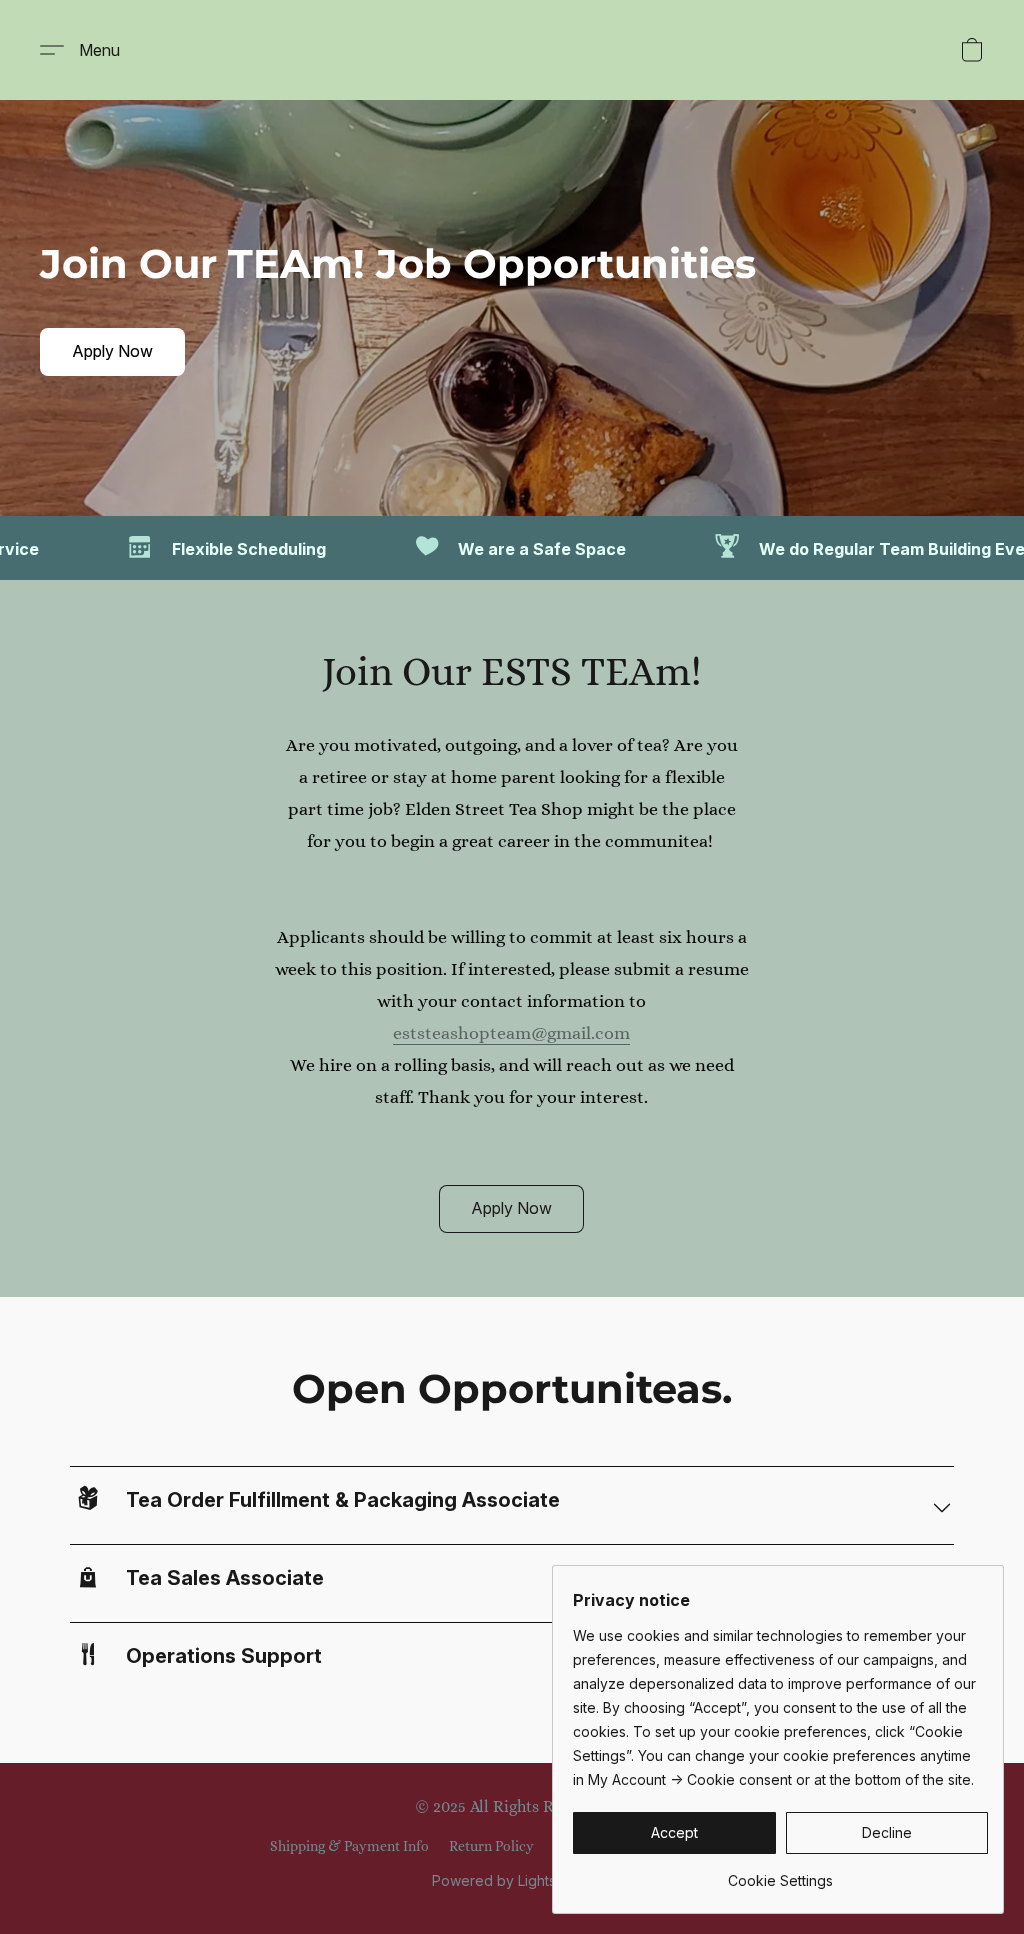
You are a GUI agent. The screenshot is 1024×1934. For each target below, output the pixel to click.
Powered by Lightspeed (512, 1880)
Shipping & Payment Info (349, 1846)
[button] (87, 50)
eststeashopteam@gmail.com (511, 1033)
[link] (780, 1873)
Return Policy (491, 1846)
